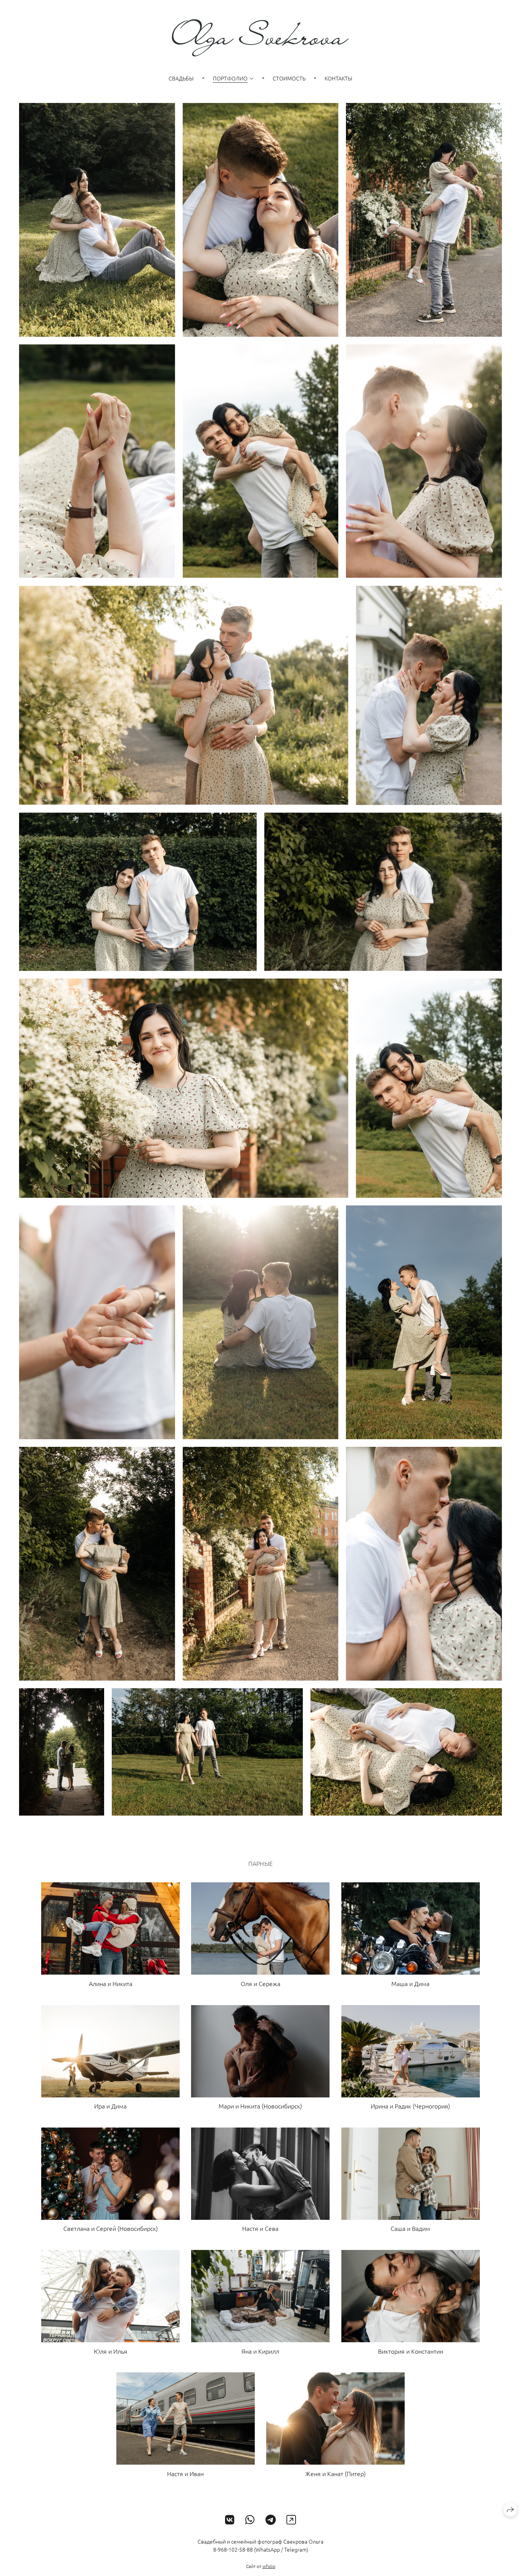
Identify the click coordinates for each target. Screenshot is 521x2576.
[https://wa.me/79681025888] (250, 2520)
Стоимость (289, 78)
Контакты (338, 78)
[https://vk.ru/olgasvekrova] (230, 2520)
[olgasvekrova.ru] (260, 38)
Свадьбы (181, 78)
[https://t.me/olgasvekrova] (271, 2520)
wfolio (269, 2566)
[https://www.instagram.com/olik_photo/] (291, 2520)
